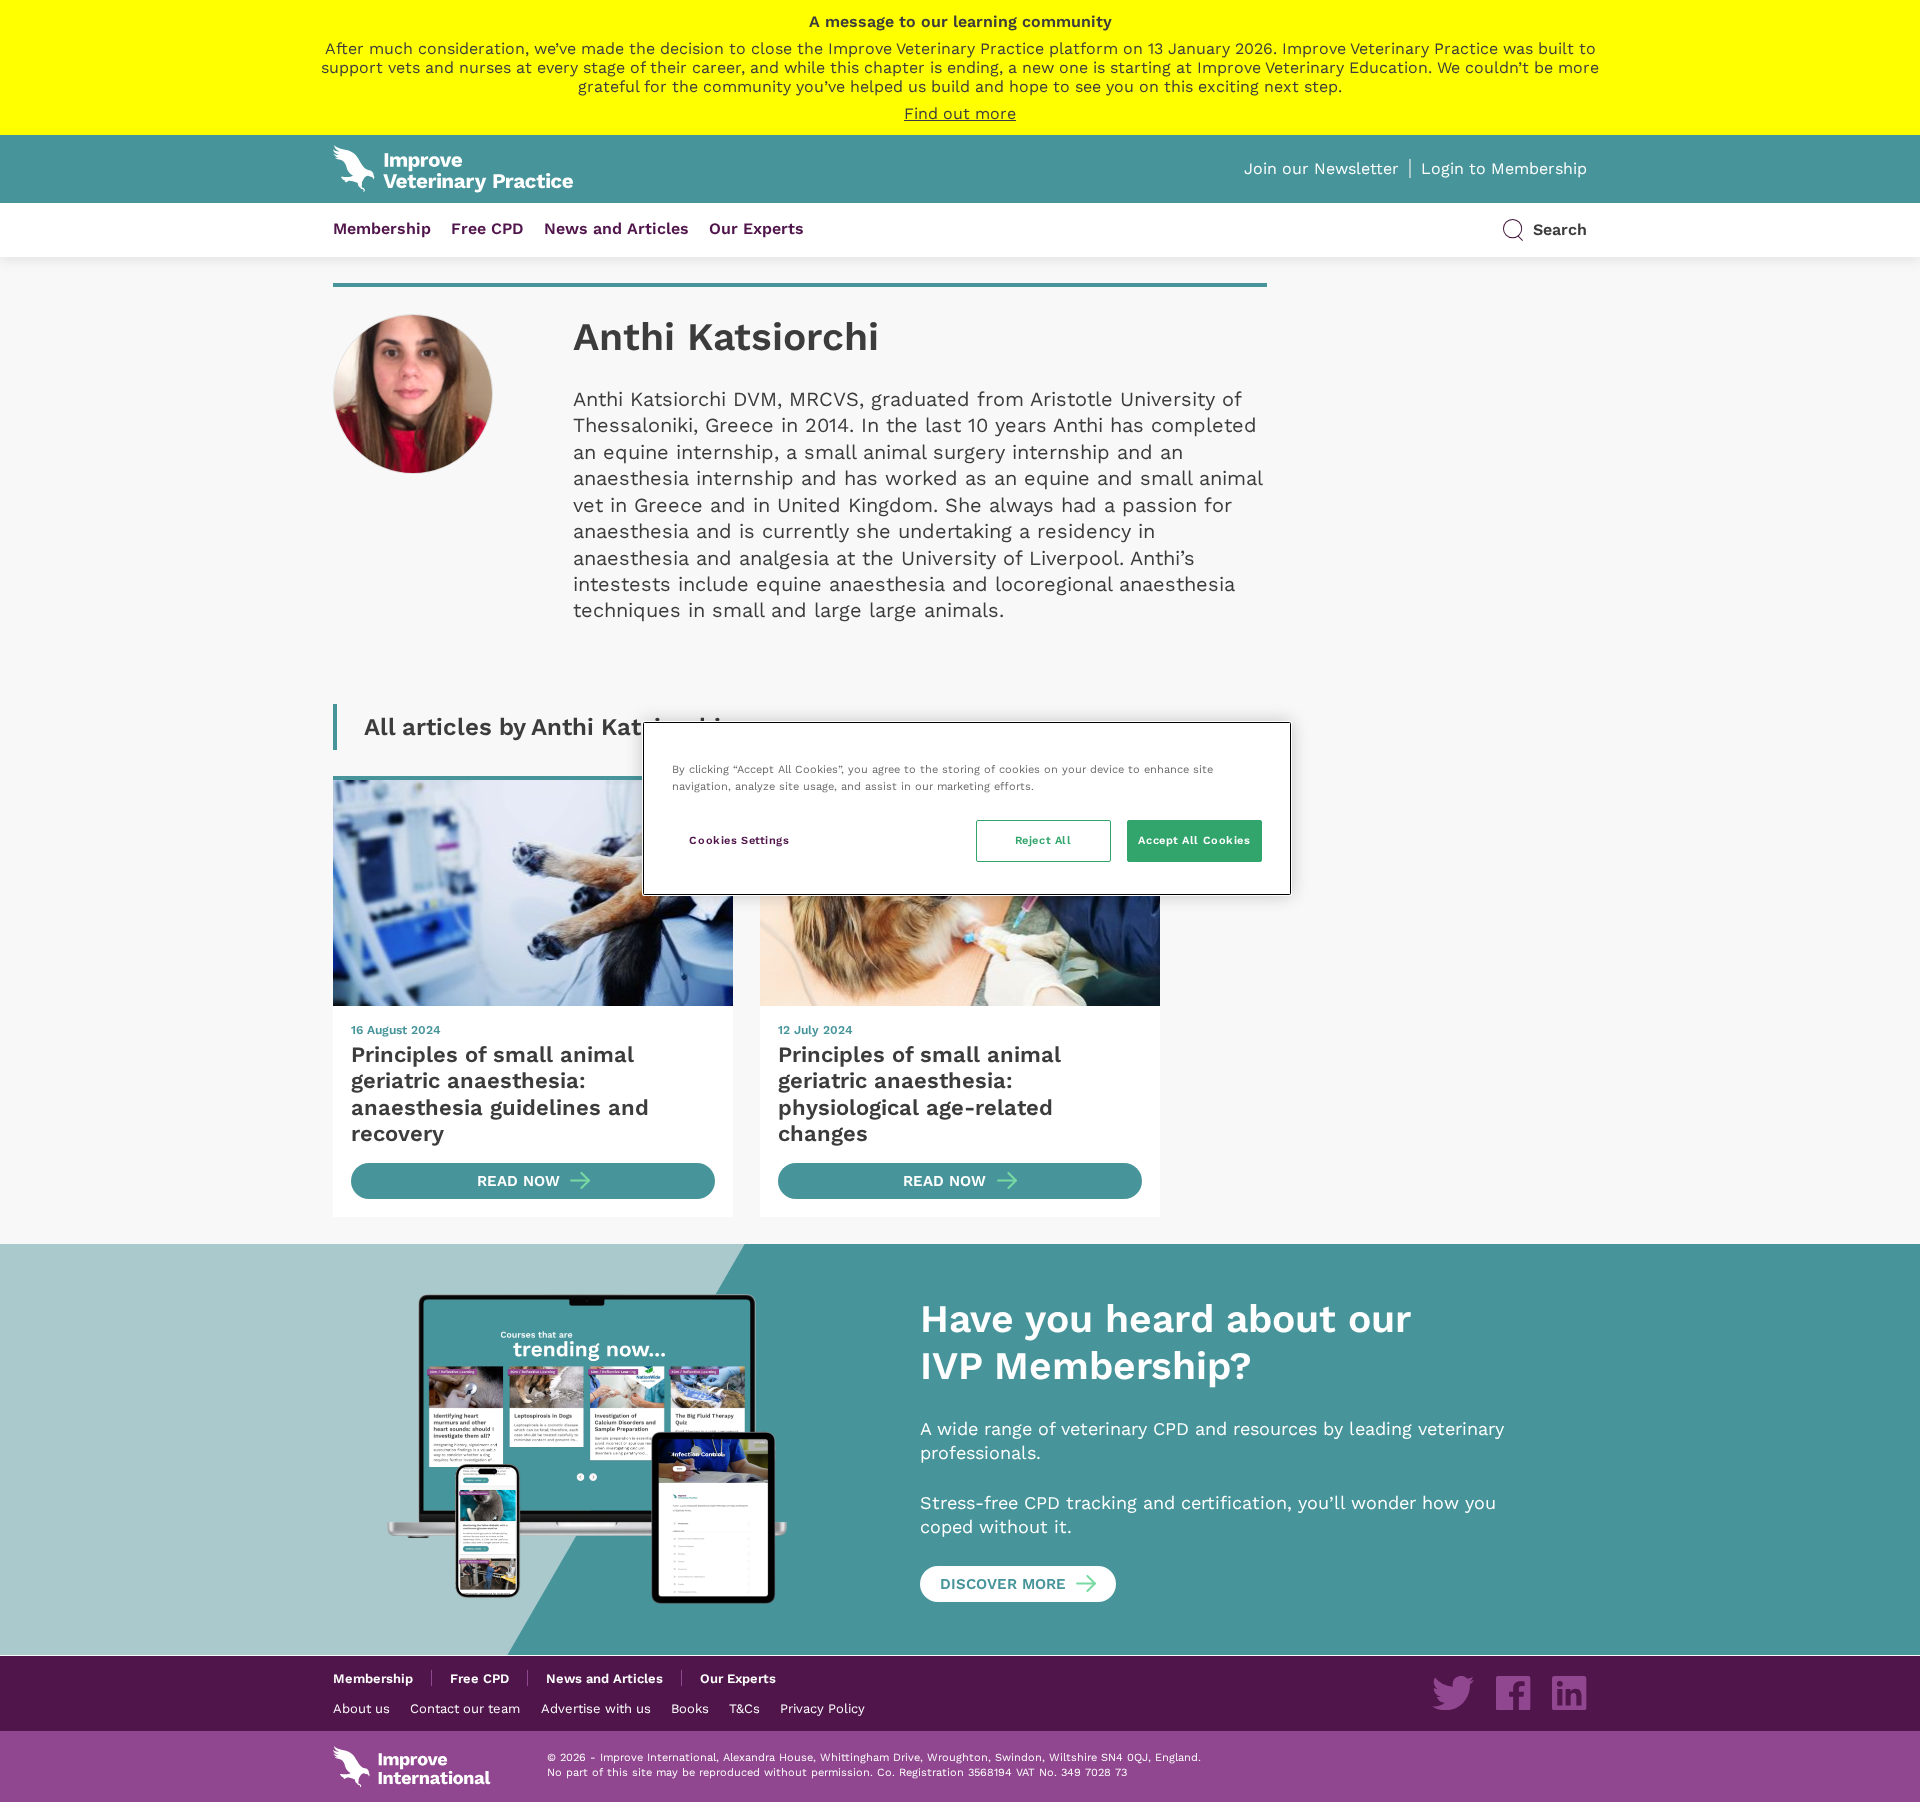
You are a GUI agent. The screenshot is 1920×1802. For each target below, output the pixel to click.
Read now (518, 1181)
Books (690, 1708)
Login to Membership (1504, 168)
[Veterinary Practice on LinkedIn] (1569, 1693)
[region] (967, 808)
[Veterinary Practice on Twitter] (1453, 1693)
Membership (382, 228)
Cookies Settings (739, 840)
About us (361, 1708)
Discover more (1003, 1584)
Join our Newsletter (1321, 168)
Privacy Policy (822, 1708)
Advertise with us (596, 1708)
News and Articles (616, 228)
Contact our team (465, 1708)
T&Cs (744, 1708)
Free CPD (487, 228)
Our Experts (756, 228)
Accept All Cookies (1194, 840)
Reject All (1043, 840)
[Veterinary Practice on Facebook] (1513, 1693)
